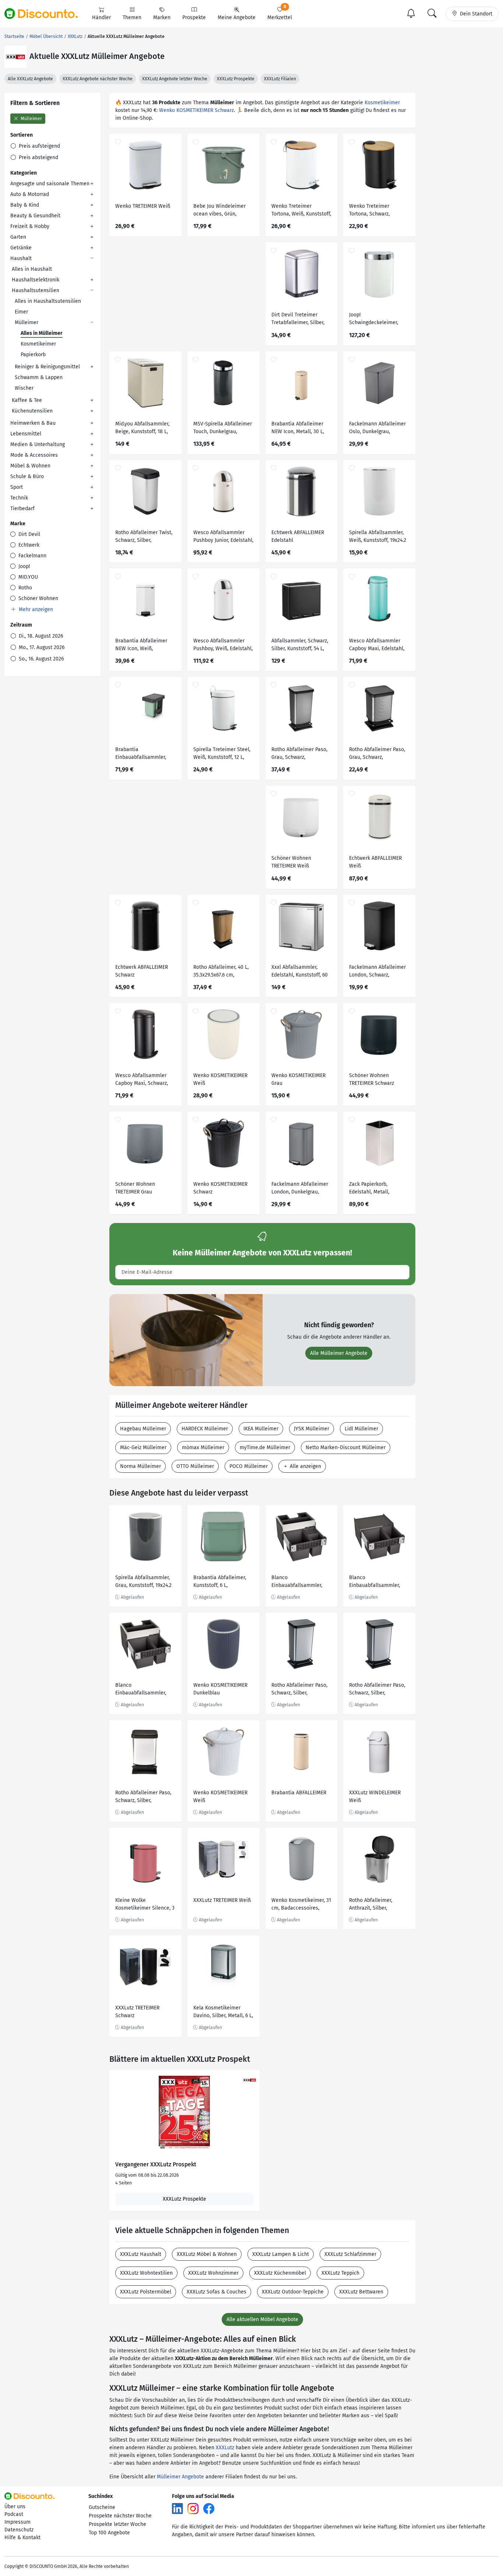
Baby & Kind (25, 205)
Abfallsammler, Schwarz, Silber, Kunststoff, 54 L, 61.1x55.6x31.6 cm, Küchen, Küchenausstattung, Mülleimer (301, 646)
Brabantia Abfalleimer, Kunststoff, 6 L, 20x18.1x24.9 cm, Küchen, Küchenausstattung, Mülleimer (222, 1582)
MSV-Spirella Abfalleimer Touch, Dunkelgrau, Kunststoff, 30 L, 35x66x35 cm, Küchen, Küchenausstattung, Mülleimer (223, 429)
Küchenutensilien (32, 411)
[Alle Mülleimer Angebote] (186, 1340)
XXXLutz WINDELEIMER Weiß (375, 1797)
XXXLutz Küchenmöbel (280, 2273)
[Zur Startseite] (45, 14)
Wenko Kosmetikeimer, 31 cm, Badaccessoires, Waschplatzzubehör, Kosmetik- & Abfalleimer (301, 1905)
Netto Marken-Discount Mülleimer (346, 1448)
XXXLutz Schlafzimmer (350, 2254)
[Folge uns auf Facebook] (209, 2508)
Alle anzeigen (305, 1466)
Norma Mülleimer (140, 1466)
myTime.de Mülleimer (265, 1448)
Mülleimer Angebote (180, 2477)
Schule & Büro (27, 476)
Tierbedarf (22, 509)
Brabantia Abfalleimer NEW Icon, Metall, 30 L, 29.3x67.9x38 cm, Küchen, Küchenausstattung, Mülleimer (300, 429)
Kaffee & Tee (27, 400)
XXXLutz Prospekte (236, 79)
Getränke (21, 248)
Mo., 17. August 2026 (41, 647)
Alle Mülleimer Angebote (339, 1353)
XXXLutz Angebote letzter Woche (175, 79)
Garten (18, 237)
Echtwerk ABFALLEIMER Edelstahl (298, 536)
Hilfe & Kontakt (22, 2538)
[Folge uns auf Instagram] (193, 2508)
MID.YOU (27, 577)
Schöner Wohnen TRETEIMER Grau (135, 1188)
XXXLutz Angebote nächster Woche (98, 79)
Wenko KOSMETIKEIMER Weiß (220, 1079)
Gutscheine (102, 2507)
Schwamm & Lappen (39, 377)
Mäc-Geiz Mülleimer (143, 1448)
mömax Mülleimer (203, 1448)
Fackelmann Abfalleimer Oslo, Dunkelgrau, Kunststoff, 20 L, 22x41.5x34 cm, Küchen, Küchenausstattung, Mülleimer (377, 429)
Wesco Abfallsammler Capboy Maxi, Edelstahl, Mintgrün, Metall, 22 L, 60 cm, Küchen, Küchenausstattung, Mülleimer (378, 646)
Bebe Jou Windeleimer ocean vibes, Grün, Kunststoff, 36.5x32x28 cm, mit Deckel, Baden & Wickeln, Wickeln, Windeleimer (222, 211)
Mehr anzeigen (35, 609)
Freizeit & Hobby (30, 226)
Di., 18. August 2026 (40, 636)
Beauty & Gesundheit (35, 216)
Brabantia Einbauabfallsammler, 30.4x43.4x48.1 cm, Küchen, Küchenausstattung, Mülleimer (141, 754)
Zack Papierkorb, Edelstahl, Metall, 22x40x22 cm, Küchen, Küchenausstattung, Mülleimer (374, 1189)
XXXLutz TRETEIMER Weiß (222, 1900)
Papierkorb (33, 355)
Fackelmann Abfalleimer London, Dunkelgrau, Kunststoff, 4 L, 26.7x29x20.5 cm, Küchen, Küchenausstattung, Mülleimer (300, 1189)
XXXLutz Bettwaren (361, 2292)
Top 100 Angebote (109, 2533)
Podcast (14, 2514)
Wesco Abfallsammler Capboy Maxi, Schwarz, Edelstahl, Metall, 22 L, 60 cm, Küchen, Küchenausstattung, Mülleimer (145, 1080)
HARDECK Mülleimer (205, 1429)
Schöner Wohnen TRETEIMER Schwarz (372, 1079)
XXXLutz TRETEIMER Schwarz (137, 2012)
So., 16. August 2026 (41, 659)
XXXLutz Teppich (340, 2273)
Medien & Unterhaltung (38, 444)
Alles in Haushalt (32, 269)
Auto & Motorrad (30, 194)
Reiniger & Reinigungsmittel (47, 367)
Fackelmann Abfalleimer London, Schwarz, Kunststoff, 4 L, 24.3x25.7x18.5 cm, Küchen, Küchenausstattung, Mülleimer (377, 972)
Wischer (24, 388)
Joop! (23, 566)
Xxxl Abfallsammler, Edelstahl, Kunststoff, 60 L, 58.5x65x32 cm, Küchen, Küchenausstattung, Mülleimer (301, 972)
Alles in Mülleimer (42, 333)
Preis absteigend (38, 157)
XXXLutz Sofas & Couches (217, 2292)
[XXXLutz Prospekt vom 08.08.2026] (184, 2113)
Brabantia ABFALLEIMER (299, 1793)
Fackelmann (32, 556)
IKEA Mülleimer (261, 1429)
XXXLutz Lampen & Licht (281, 2254)
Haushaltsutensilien (36, 290)
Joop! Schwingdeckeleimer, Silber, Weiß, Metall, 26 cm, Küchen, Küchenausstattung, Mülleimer (375, 320)
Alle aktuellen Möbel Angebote (262, 2319)
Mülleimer (31, 119)
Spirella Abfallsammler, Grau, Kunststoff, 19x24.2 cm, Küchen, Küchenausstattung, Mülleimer (143, 1582)
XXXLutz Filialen (280, 79)
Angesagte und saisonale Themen (50, 184)
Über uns (15, 2507)
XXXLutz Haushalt (141, 2254)
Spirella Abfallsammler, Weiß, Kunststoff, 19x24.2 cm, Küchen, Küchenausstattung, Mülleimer (378, 537)
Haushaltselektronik (36, 280)
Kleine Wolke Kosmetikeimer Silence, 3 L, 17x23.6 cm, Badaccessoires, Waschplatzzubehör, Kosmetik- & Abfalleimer (145, 1905)
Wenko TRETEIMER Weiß (143, 206)
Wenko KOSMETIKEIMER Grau (298, 1079)
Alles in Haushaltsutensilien (48, 301)
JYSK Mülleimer (312, 1429)
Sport (17, 487)
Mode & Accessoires (34, 455)
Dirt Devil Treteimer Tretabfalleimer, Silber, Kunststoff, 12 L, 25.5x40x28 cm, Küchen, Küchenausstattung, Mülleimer (299, 320)
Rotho (24, 588)
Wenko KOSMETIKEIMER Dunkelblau (220, 1689)
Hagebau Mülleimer (143, 1429)
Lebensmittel (26, 434)
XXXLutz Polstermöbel (146, 2292)
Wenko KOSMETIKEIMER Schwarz (196, 110)
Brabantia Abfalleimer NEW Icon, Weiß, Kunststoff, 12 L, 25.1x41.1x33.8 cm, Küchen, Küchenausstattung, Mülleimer (145, 646)
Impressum (17, 2522)
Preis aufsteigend (39, 146)
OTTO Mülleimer (195, 1466)
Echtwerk (28, 545)
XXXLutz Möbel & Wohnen (207, 2254)
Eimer (21, 312)
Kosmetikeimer (38, 344)
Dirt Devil (29, 534)
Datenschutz (19, 2530)
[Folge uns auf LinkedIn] (177, 2508)
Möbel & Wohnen (30, 466)
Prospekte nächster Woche (120, 2516)
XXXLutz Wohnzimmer (213, 2273)
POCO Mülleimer (249, 1466)
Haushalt (21, 258)
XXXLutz (225, 2448)
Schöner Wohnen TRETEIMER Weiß (291, 862)
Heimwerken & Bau (33, 423)
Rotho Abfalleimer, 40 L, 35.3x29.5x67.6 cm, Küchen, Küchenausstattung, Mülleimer (221, 972)
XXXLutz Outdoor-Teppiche (293, 2292)
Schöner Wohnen (38, 598)
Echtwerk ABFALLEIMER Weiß (375, 862)
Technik (19, 498)
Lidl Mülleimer (361, 1429)
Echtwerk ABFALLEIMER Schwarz (142, 971)
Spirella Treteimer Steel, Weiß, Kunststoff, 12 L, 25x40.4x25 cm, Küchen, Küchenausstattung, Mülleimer (222, 754)
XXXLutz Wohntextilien (146, 2273)
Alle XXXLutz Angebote (30, 79)
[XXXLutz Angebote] (15, 57)
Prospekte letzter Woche (117, 2524)
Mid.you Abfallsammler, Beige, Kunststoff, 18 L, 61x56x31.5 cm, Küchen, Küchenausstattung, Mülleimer (142, 429)
